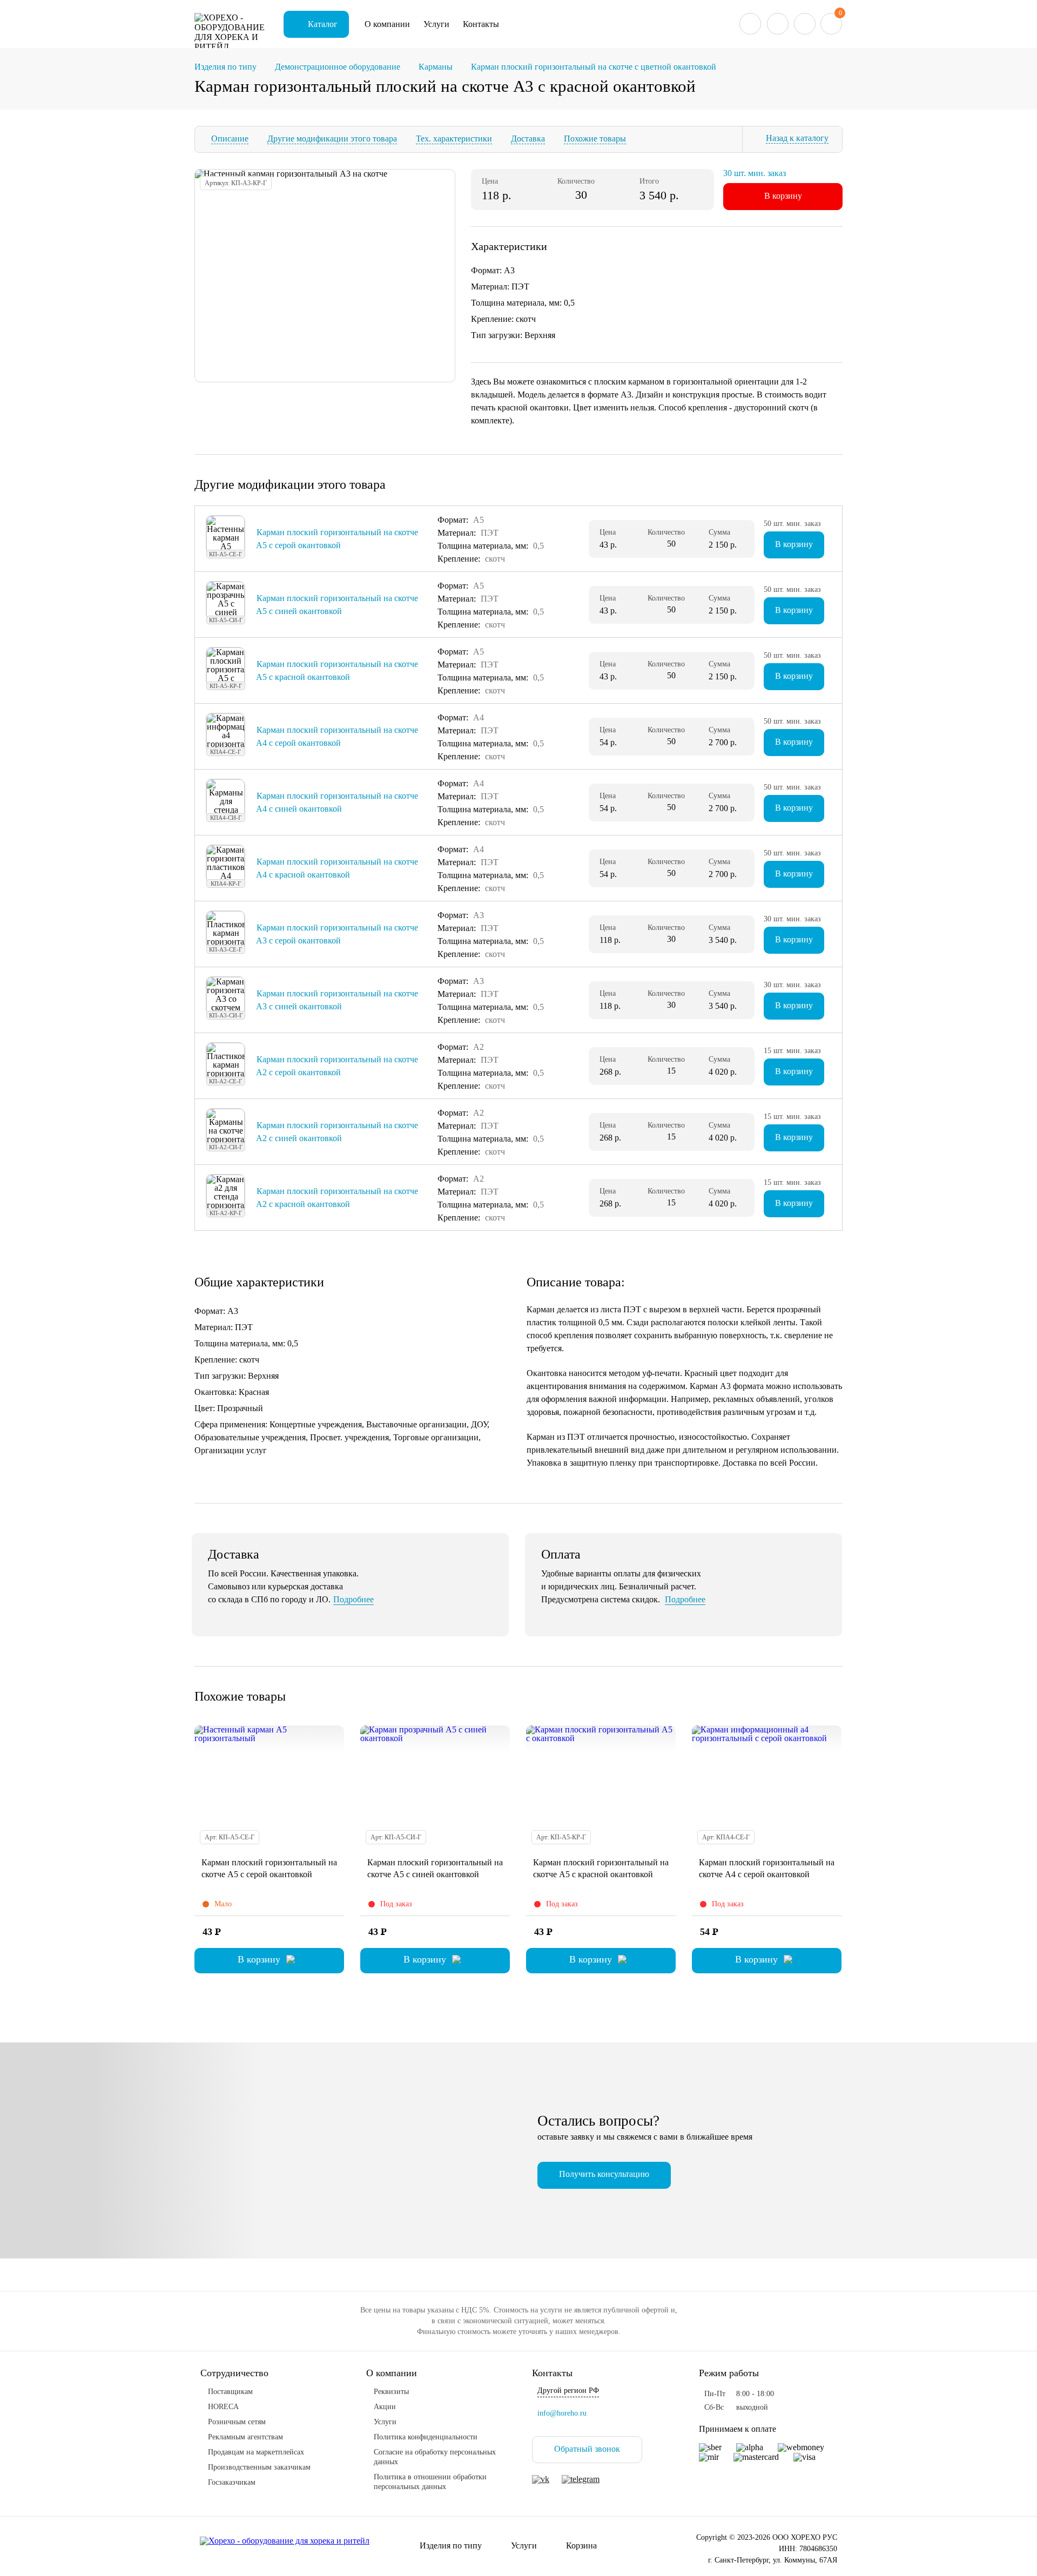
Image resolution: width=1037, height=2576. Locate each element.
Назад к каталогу (797, 138)
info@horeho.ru (562, 2413)
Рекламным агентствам (245, 2437)
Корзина (581, 2545)
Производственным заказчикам (259, 2467)
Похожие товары (595, 139)
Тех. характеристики (454, 139)
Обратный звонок (587, 2449)
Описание (230, 139)
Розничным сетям (237, 2422)
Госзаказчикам (232, 2482)
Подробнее (353, 1599)
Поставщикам (230, 2392)
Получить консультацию (604, 2174)
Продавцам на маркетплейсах (256, 2452)
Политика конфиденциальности (426, 2437)
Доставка (528, 139)
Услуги (436, 24)
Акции (385, 2407)
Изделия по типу (451, 2545)
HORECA (223, 2407)
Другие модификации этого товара (332, 139)
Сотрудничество (234, 2373)
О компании (387, 24)
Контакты (481, 24)
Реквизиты (391, 2392)
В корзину (783, 196)
